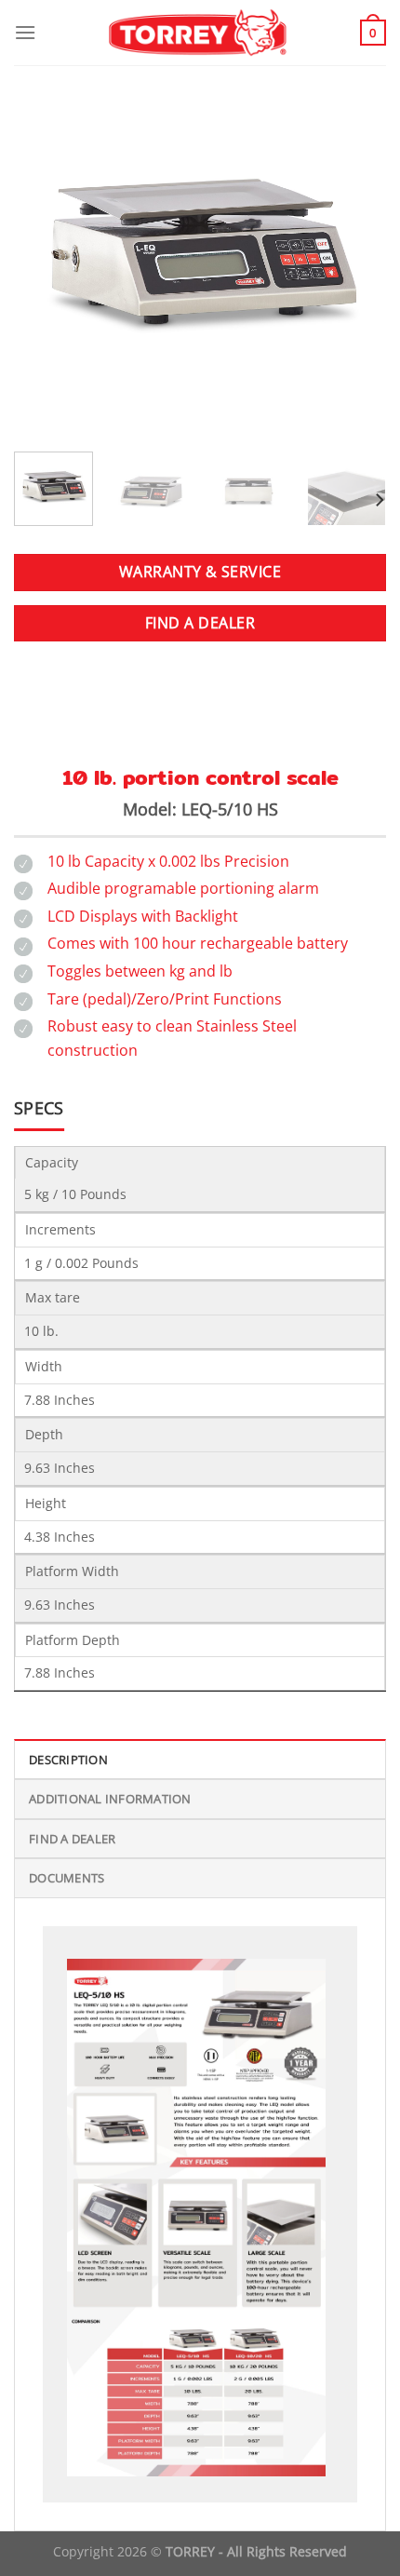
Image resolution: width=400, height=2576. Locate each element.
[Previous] (45, 251)
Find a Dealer (72, 1839)
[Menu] (25, 32)
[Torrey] (200, 33)
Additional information (110, 1799)
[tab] (200, 1759)
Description (68, 1760)
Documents (67, 1878)
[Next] (355, 251)
